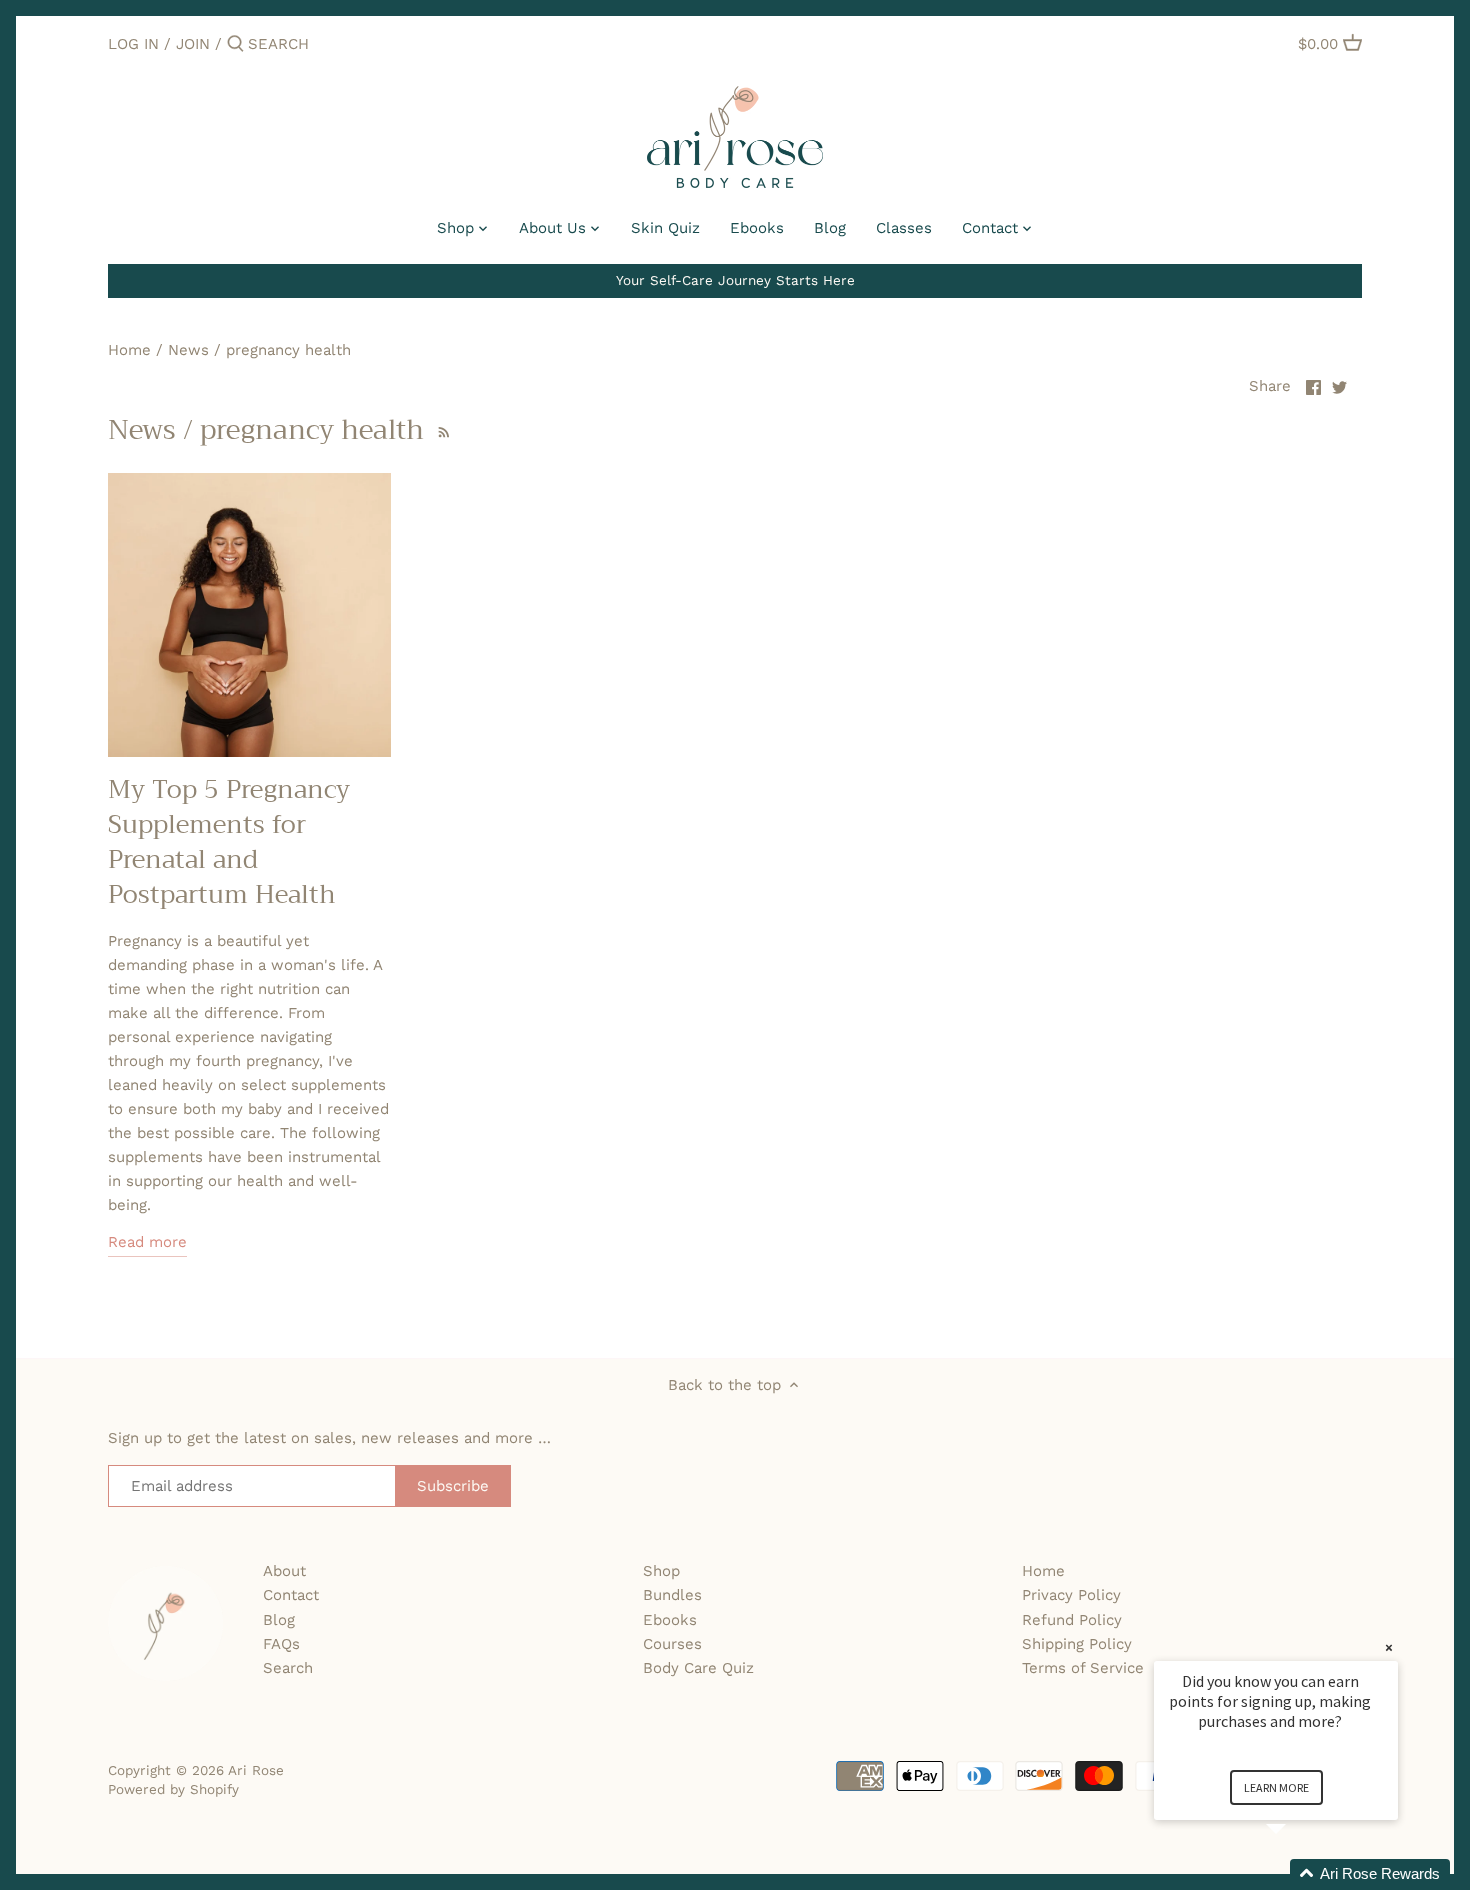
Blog (279, 1620)
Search (288, 1668)
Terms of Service (1083, 1668)
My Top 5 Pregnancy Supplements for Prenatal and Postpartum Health (229, 842)
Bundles (672, 1595)
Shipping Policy (1077, 1644)
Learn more (1276, 1787)
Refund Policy (1072, 1620)
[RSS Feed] (441, 430)
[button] (1300, 1874)
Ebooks (670, 1620)
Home (1043, 1571)
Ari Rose (256, 1770)
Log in (133, 44)
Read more (147, 1242)
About (284, 1571)
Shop (661, 1571)
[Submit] (235, 44)
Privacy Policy (1071, 1595)
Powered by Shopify (173, 1789)
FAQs (281, 1644)
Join (193, 44)
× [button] (1389, 1647)
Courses (672, 1644)
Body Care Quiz (698, 1668)
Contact (291, 1595)
